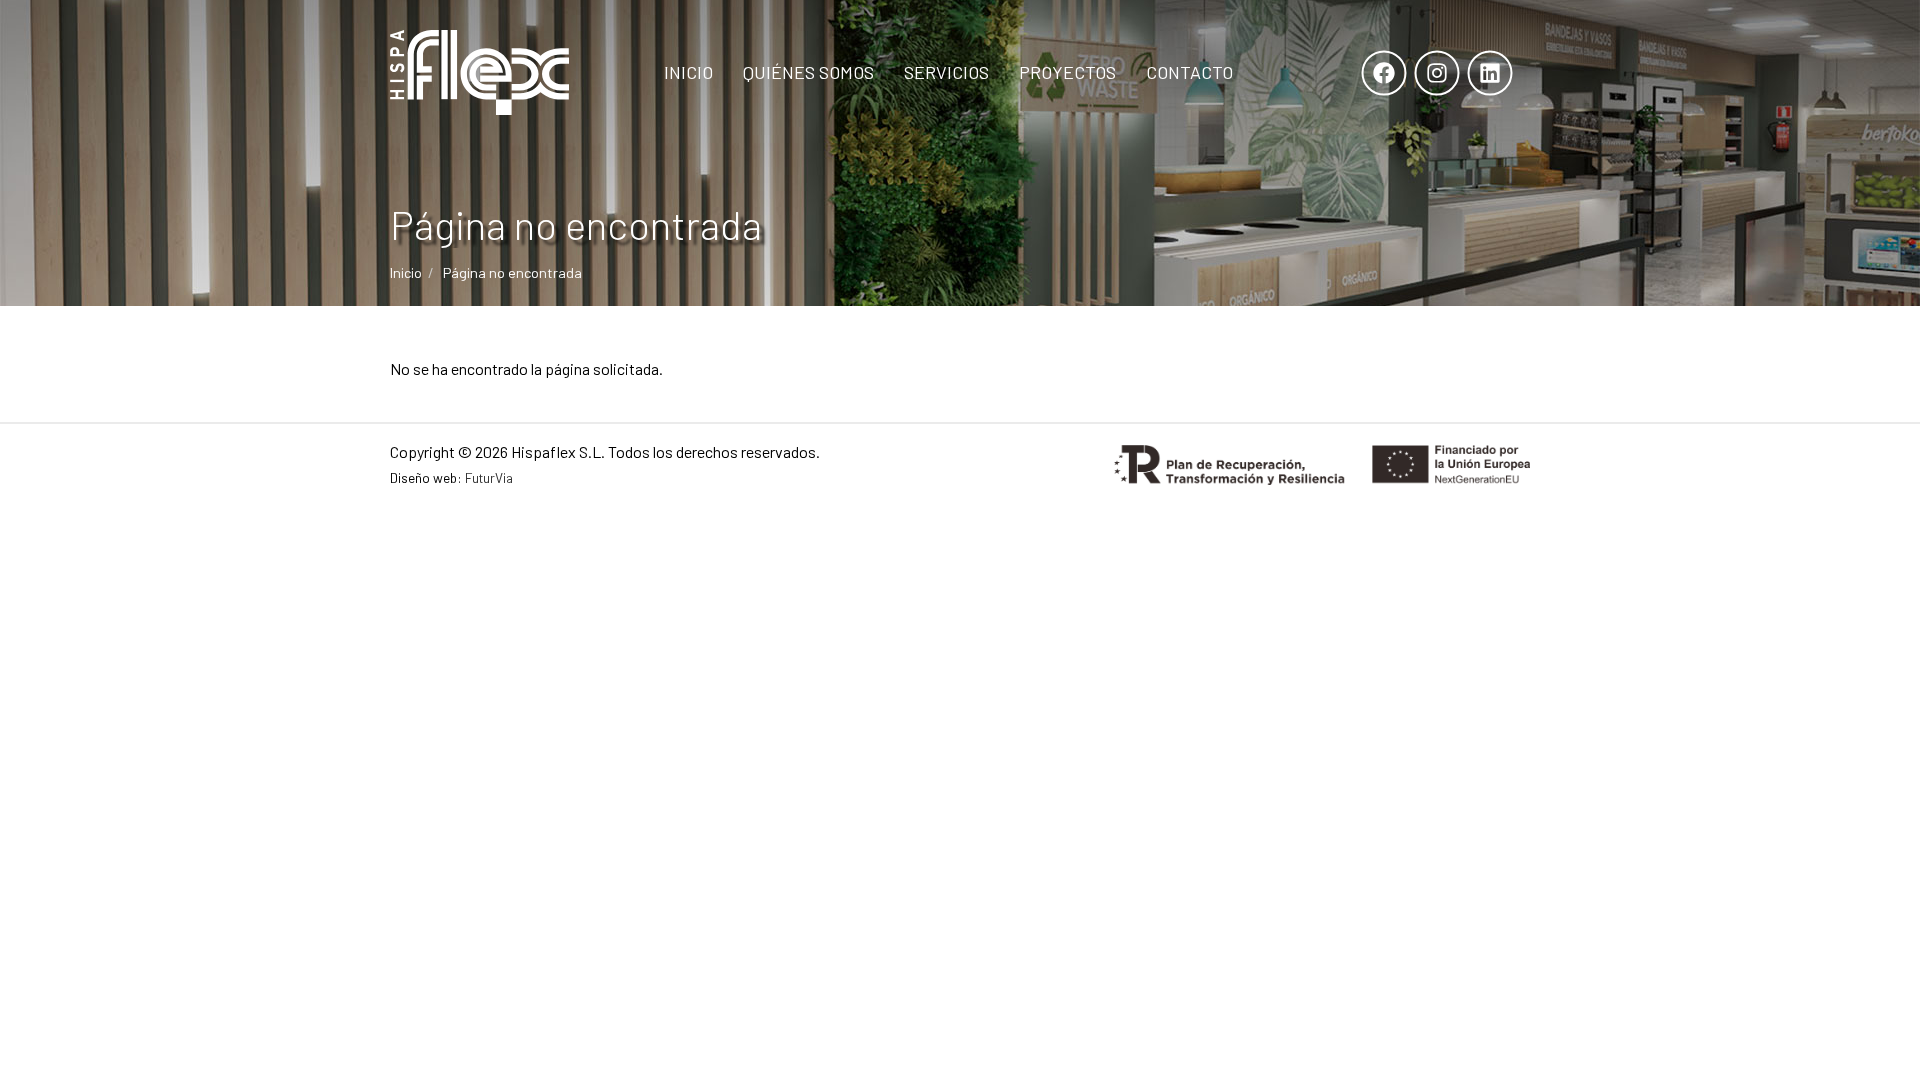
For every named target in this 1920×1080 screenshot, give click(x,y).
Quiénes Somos (808, 72)
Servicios (946, 72)
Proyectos (1067, 72)
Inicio (688, 72)
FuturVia (489, 477)
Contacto (1189, 72)
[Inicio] (479, 72)
